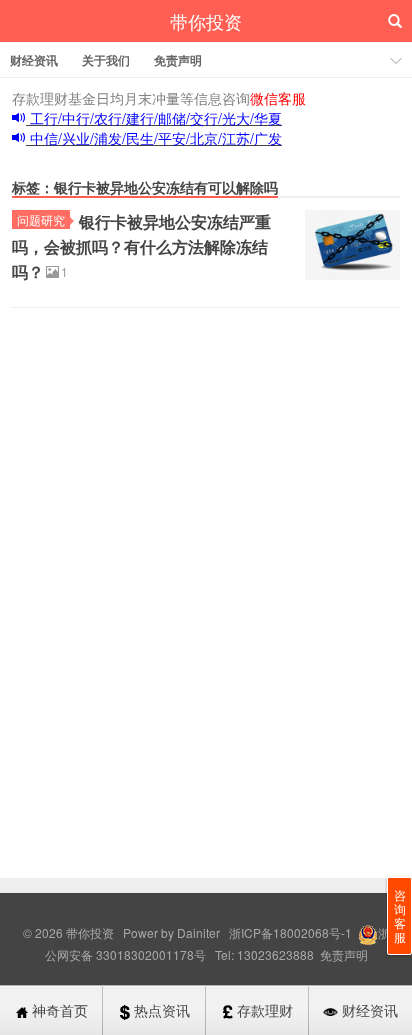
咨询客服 (400, 915)
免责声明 (178, 60)
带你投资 (206, 21)
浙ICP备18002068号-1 (292, 932)
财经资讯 (34, 60)
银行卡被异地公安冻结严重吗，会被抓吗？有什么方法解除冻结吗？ (141, 246)
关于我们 (106, 60)
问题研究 (41, 219)
